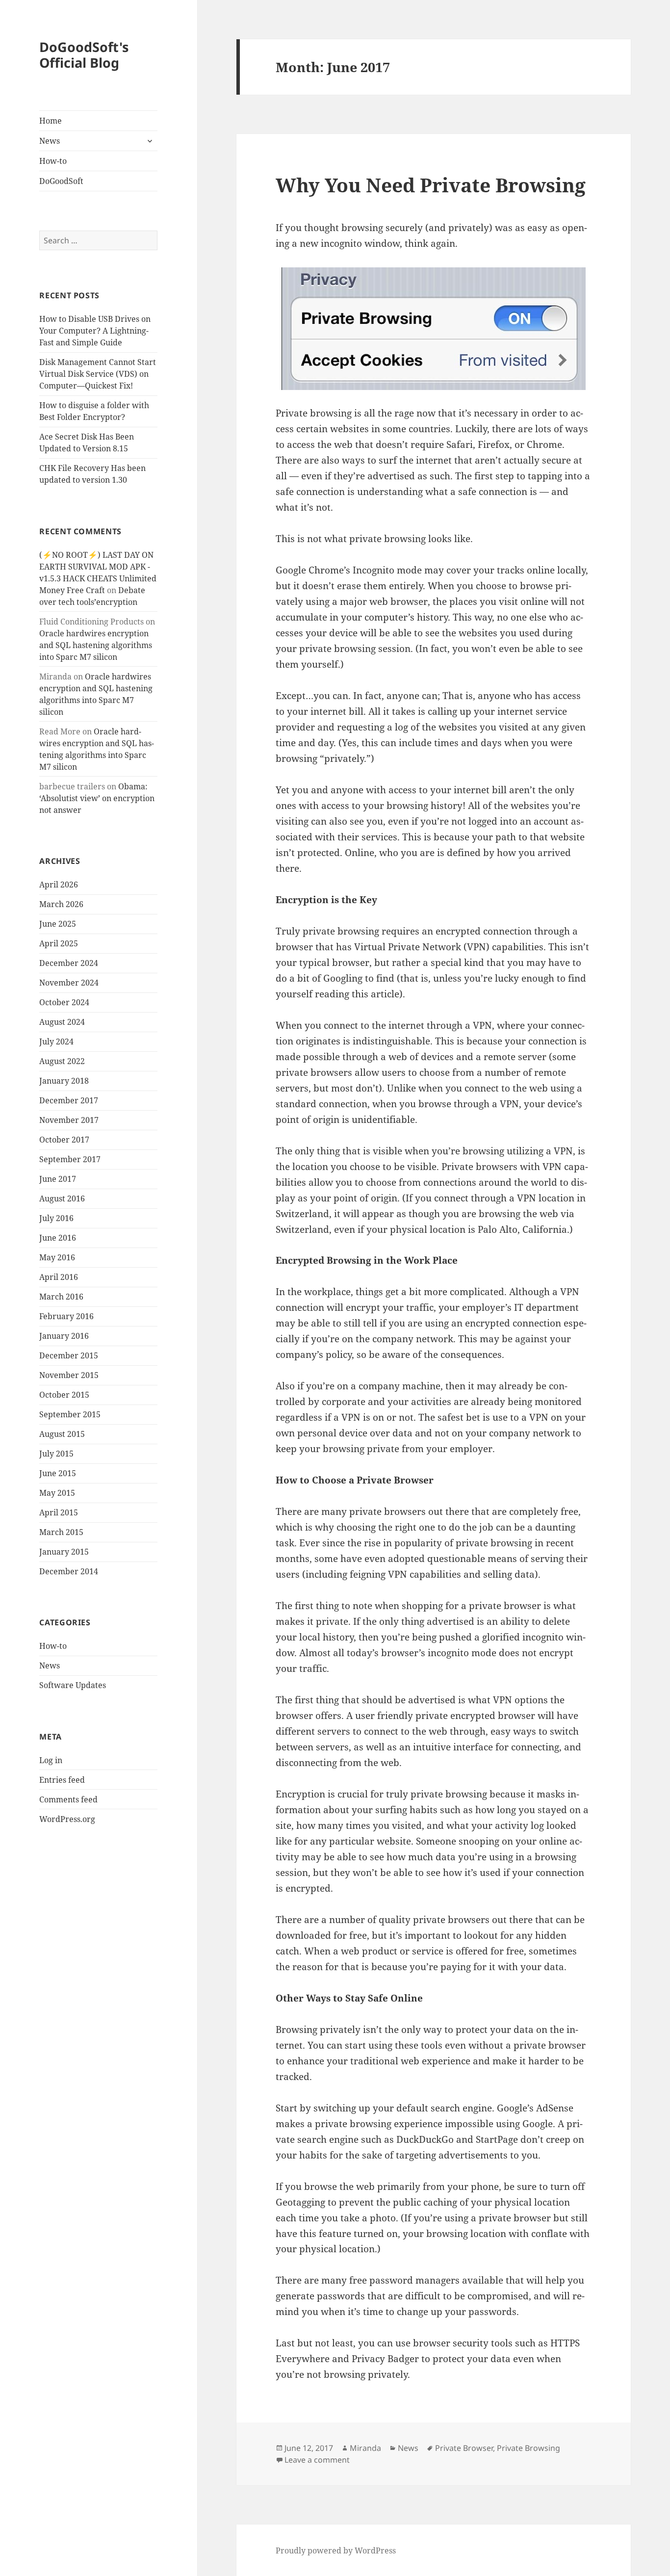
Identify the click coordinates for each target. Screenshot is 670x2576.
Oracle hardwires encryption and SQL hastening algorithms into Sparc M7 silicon (96, 645)
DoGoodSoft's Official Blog (84, 55)
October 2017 (64, 1140)
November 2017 (69, 1120)
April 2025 (59, 943)
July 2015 (56, 1454)
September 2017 (70, 1159)
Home (51, 121)
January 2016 (64, 1336)
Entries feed (62, 1780)
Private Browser (464, 2448)
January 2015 (64, 1552)
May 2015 (57, 1493)
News (50, 141)
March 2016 (61, 1297)
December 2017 (69, 1100)
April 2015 (59, 1512)
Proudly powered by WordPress (336, 2550)
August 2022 (62, 1061)
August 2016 (62, 1198)
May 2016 (57, 1257)
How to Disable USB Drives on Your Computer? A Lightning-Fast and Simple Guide (95, 331)
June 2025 (58, 924)
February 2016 (66, 1316)
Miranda (365, 2448)
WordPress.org (67, 1819)
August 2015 (62, 1434)
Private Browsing (528, 2448)
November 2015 (69, 1375)
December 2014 (69, 1571)
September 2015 (70, 1414)
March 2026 (61, 904)
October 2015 (64, 1395)
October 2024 (64, 1002)
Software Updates (73, 1685)
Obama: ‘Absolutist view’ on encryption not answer (97, 798)
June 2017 (58, 1179)
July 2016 (56, 1218)
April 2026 (59, 885)
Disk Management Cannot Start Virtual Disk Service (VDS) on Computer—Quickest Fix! (98, 374)
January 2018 (64, 1081)
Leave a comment (317, 2460)
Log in (51, 1760)
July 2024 (56, 1041)
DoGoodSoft (61, 181)
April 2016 (59, 1277)
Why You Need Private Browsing (431, 185)
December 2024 (69, 963)
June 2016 (58, 1238)
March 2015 (61, 1532)
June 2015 (58, 1473)
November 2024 (69, 983)
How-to (53, 161)
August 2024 (62, 1022)
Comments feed (68, 1799)
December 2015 (69, 1355)
